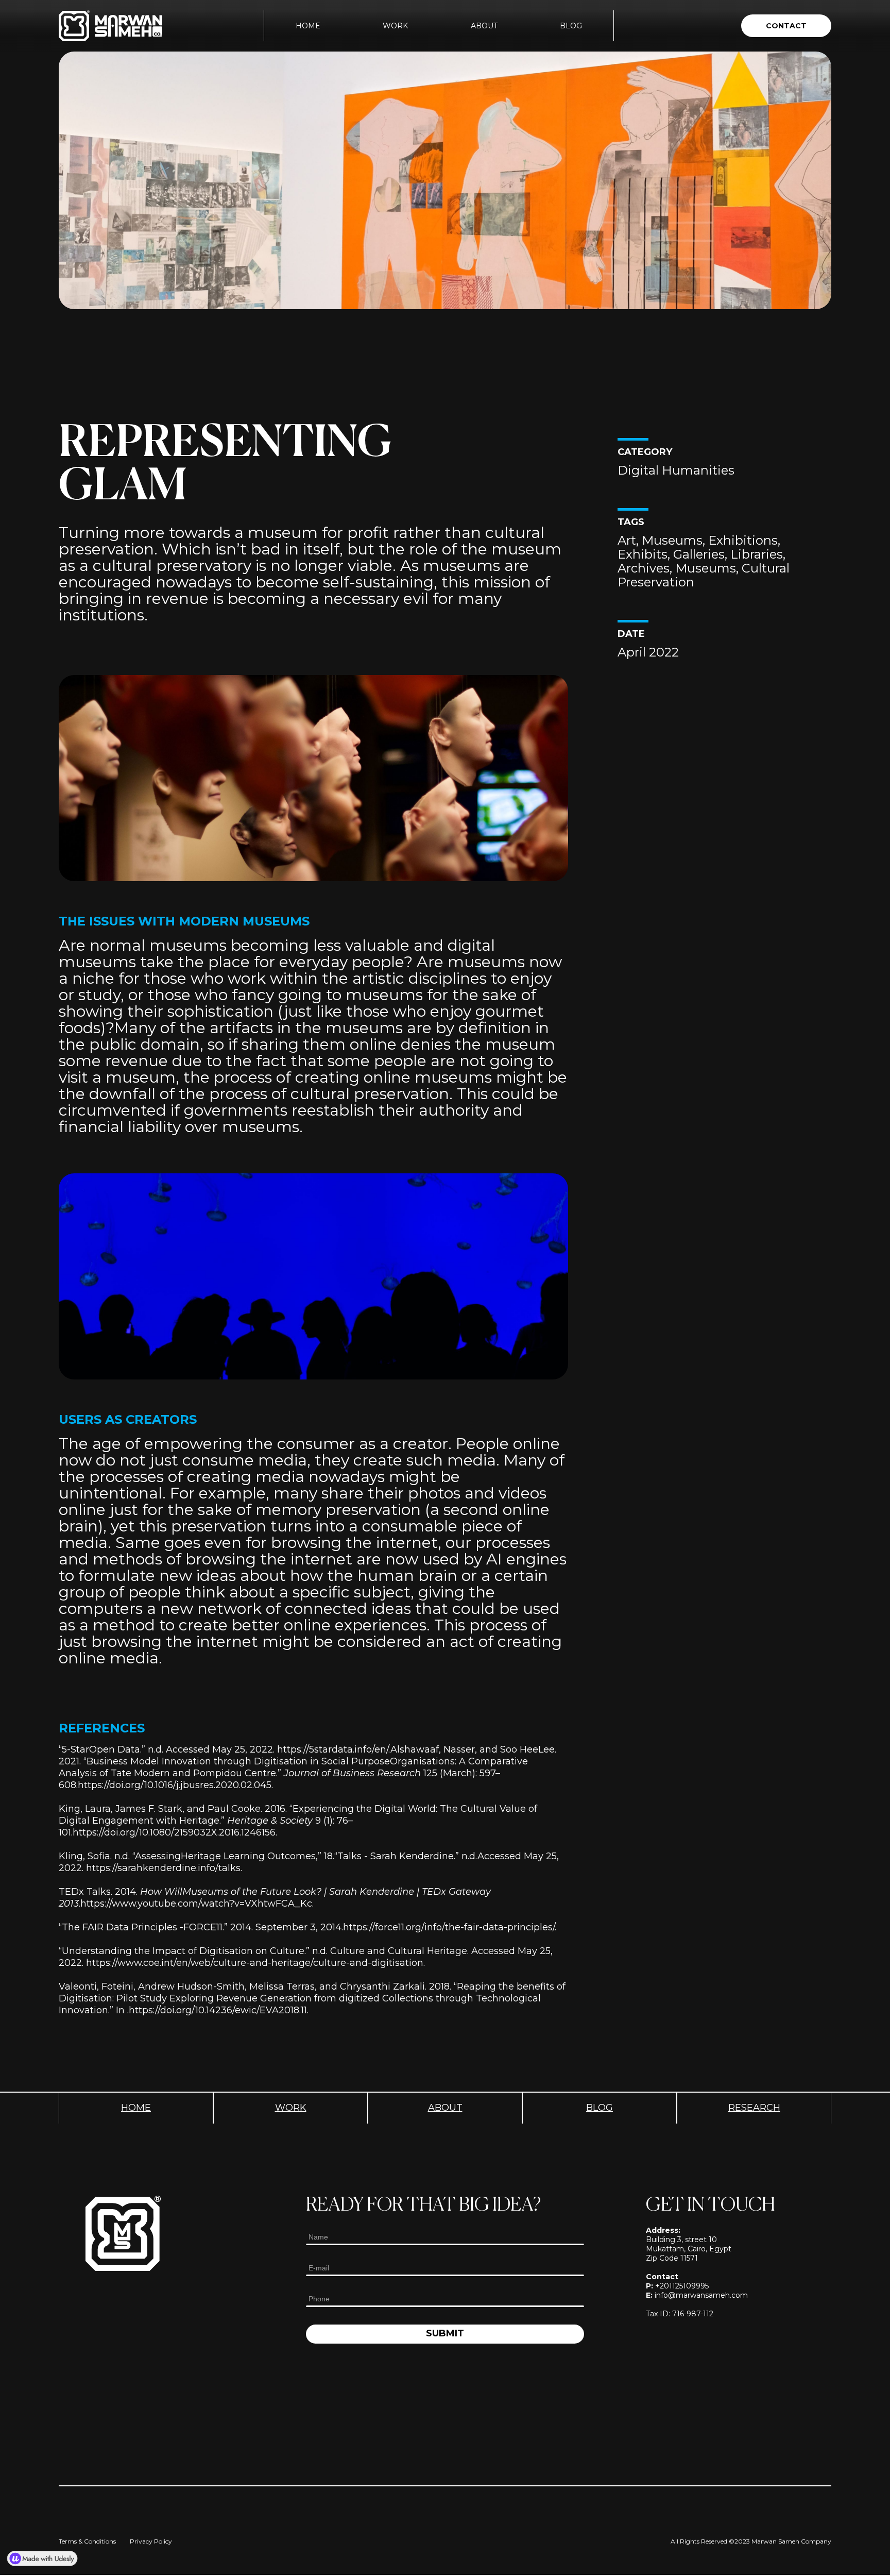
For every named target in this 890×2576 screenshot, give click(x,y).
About (484, 26)
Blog (571, 26)
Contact (786, 26)
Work (395, 26)
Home (308, 26)
